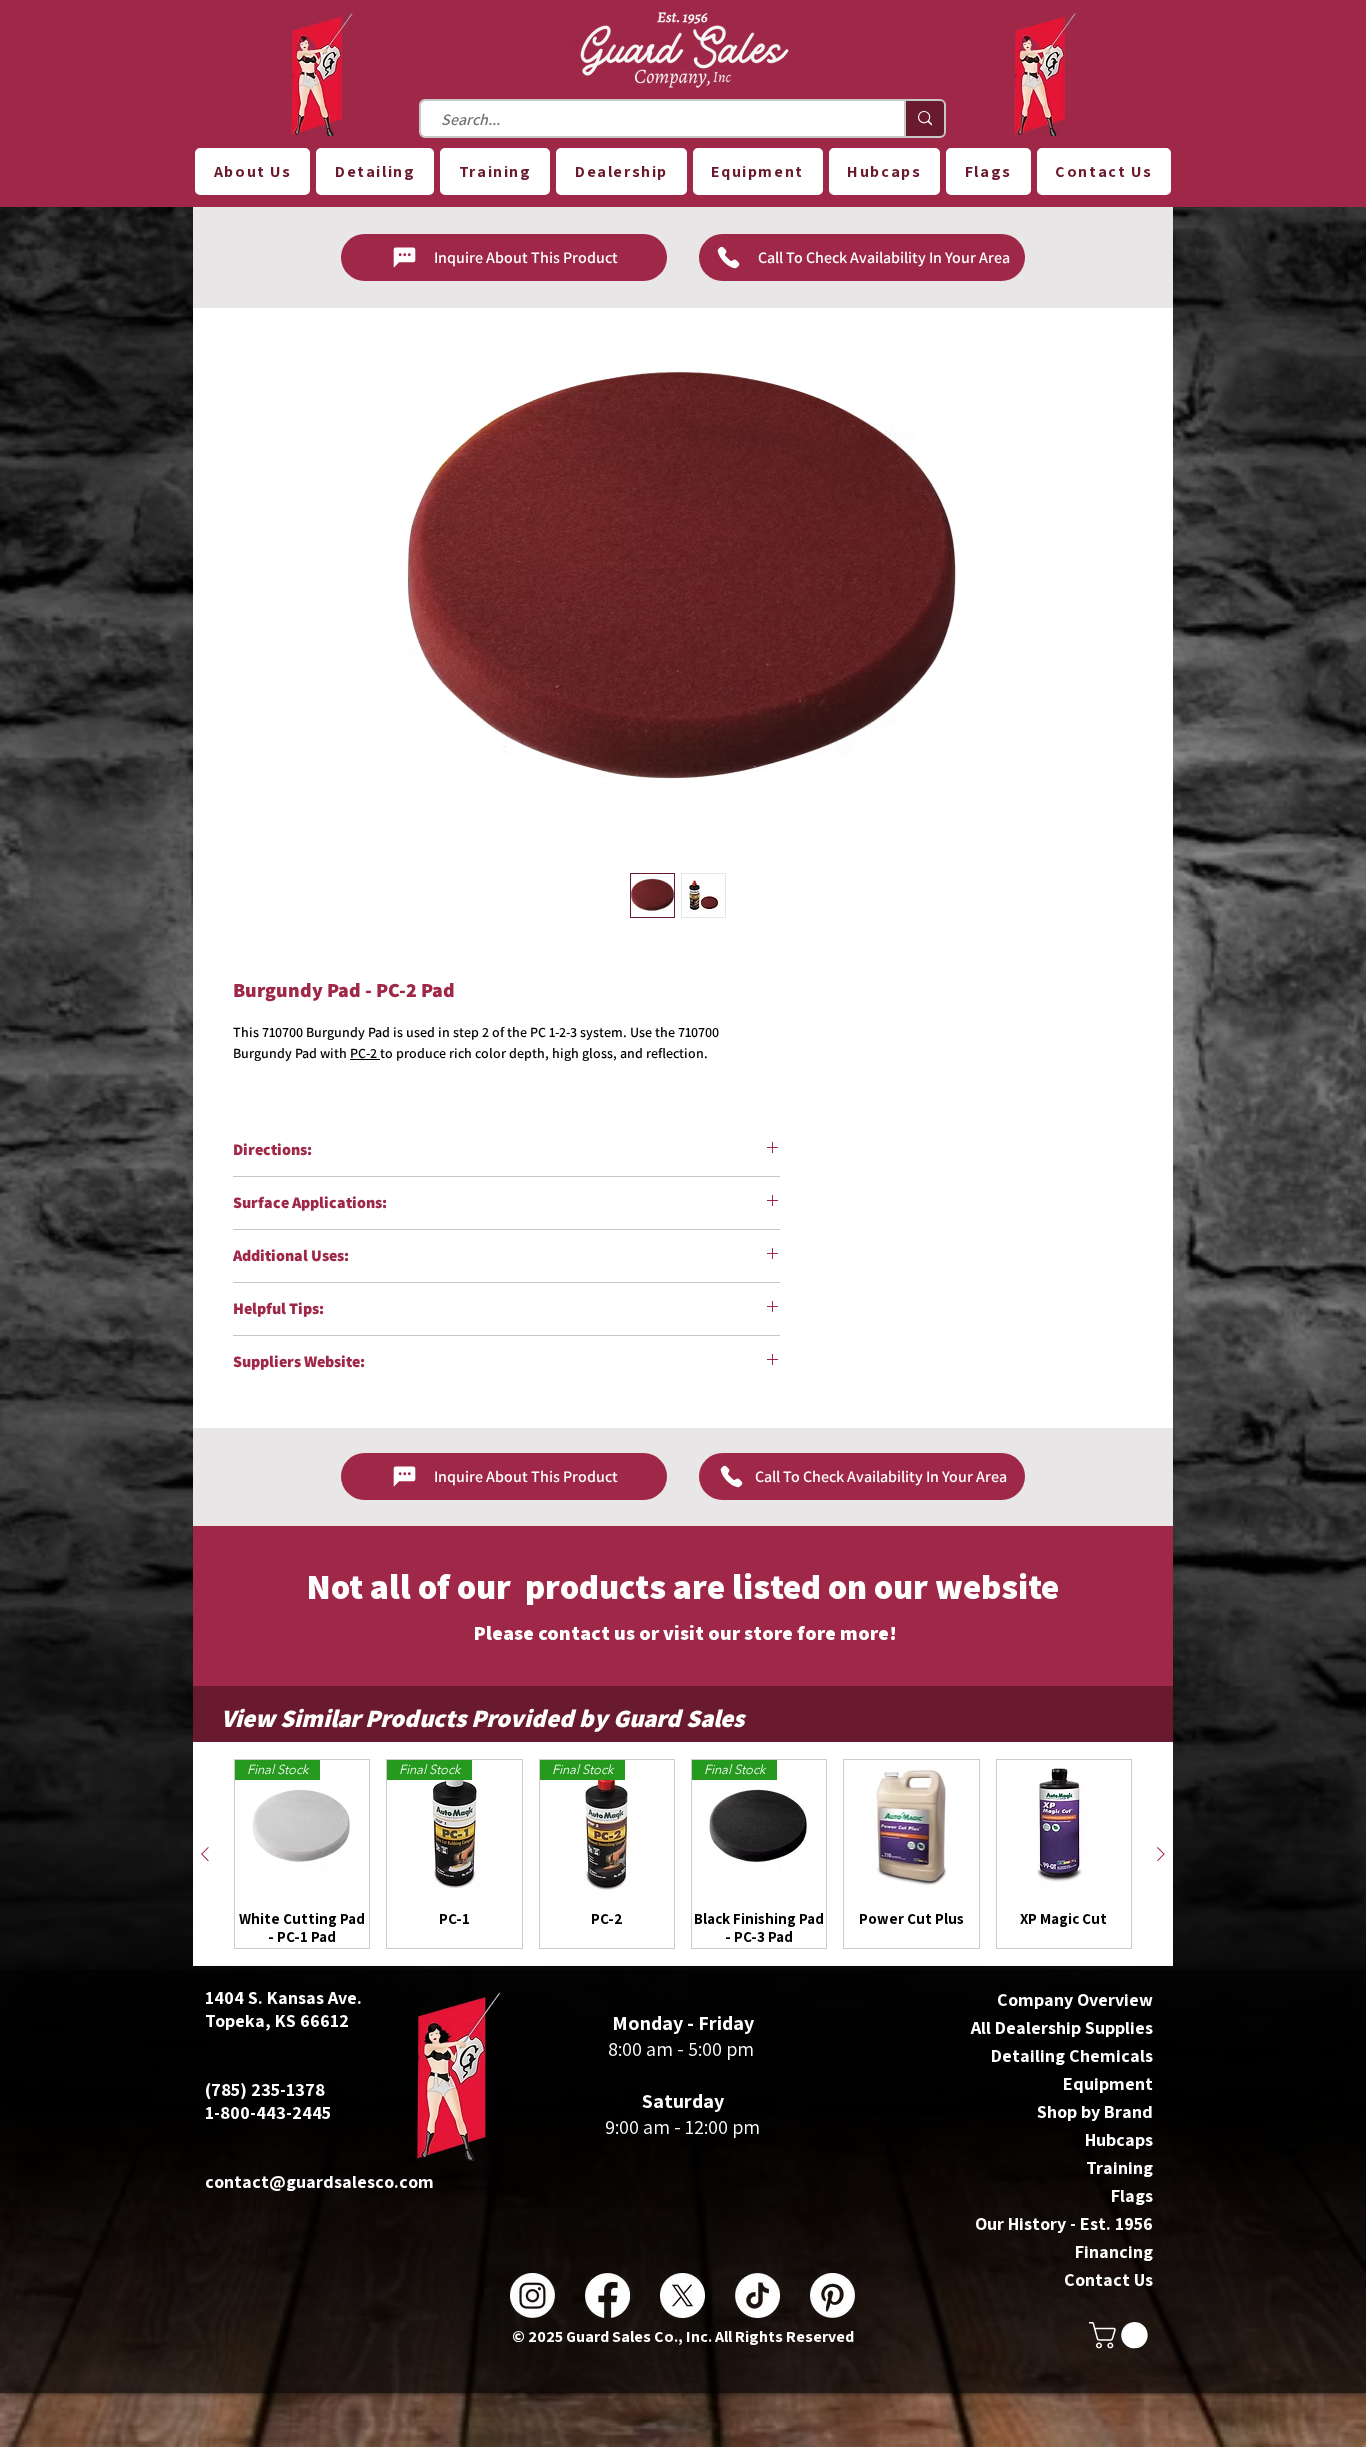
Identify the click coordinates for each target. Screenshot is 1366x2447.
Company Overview (1075, 1999)
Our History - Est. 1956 (1064, 2223)
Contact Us (1108, 2279)
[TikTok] (757, 2295)
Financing (1114, 2251)
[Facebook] (607, 2295)
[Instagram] (532, 2295)
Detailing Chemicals (1072, 2055)
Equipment (1108, 2083)
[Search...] (924, 118)
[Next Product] (1161, 1854)
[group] (683, 1854)
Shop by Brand (1095, 2111)
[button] (252, 171)
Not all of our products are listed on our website (682, 1586)
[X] (682, 2295)
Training (1119, 2167)
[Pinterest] (832, 2295)
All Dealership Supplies (1062, 2027)
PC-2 (365, 1053)
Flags (1132, 2195)
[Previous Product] (205, 1854)
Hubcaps (1119, 2139)
